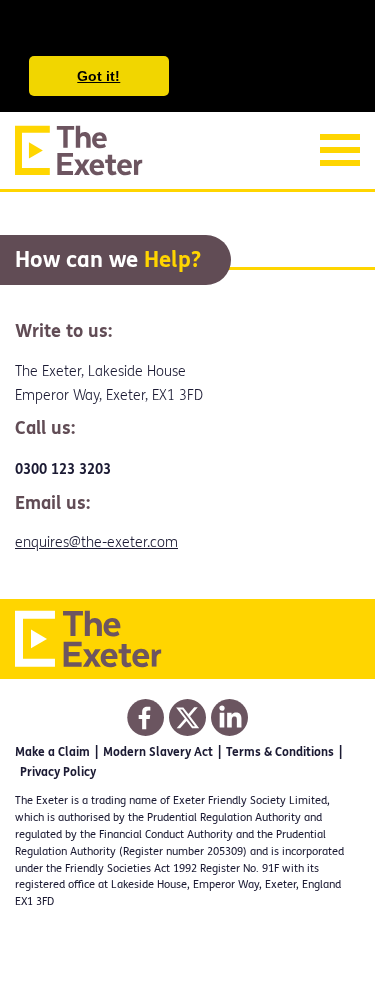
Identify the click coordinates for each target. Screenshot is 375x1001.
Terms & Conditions (280, 752)
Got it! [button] (98, 76)
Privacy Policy (58, 772)
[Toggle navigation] (340, 150)
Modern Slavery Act (158, 752)
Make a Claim (52, 752)
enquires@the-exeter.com (96, 542)
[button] (32, 30)
